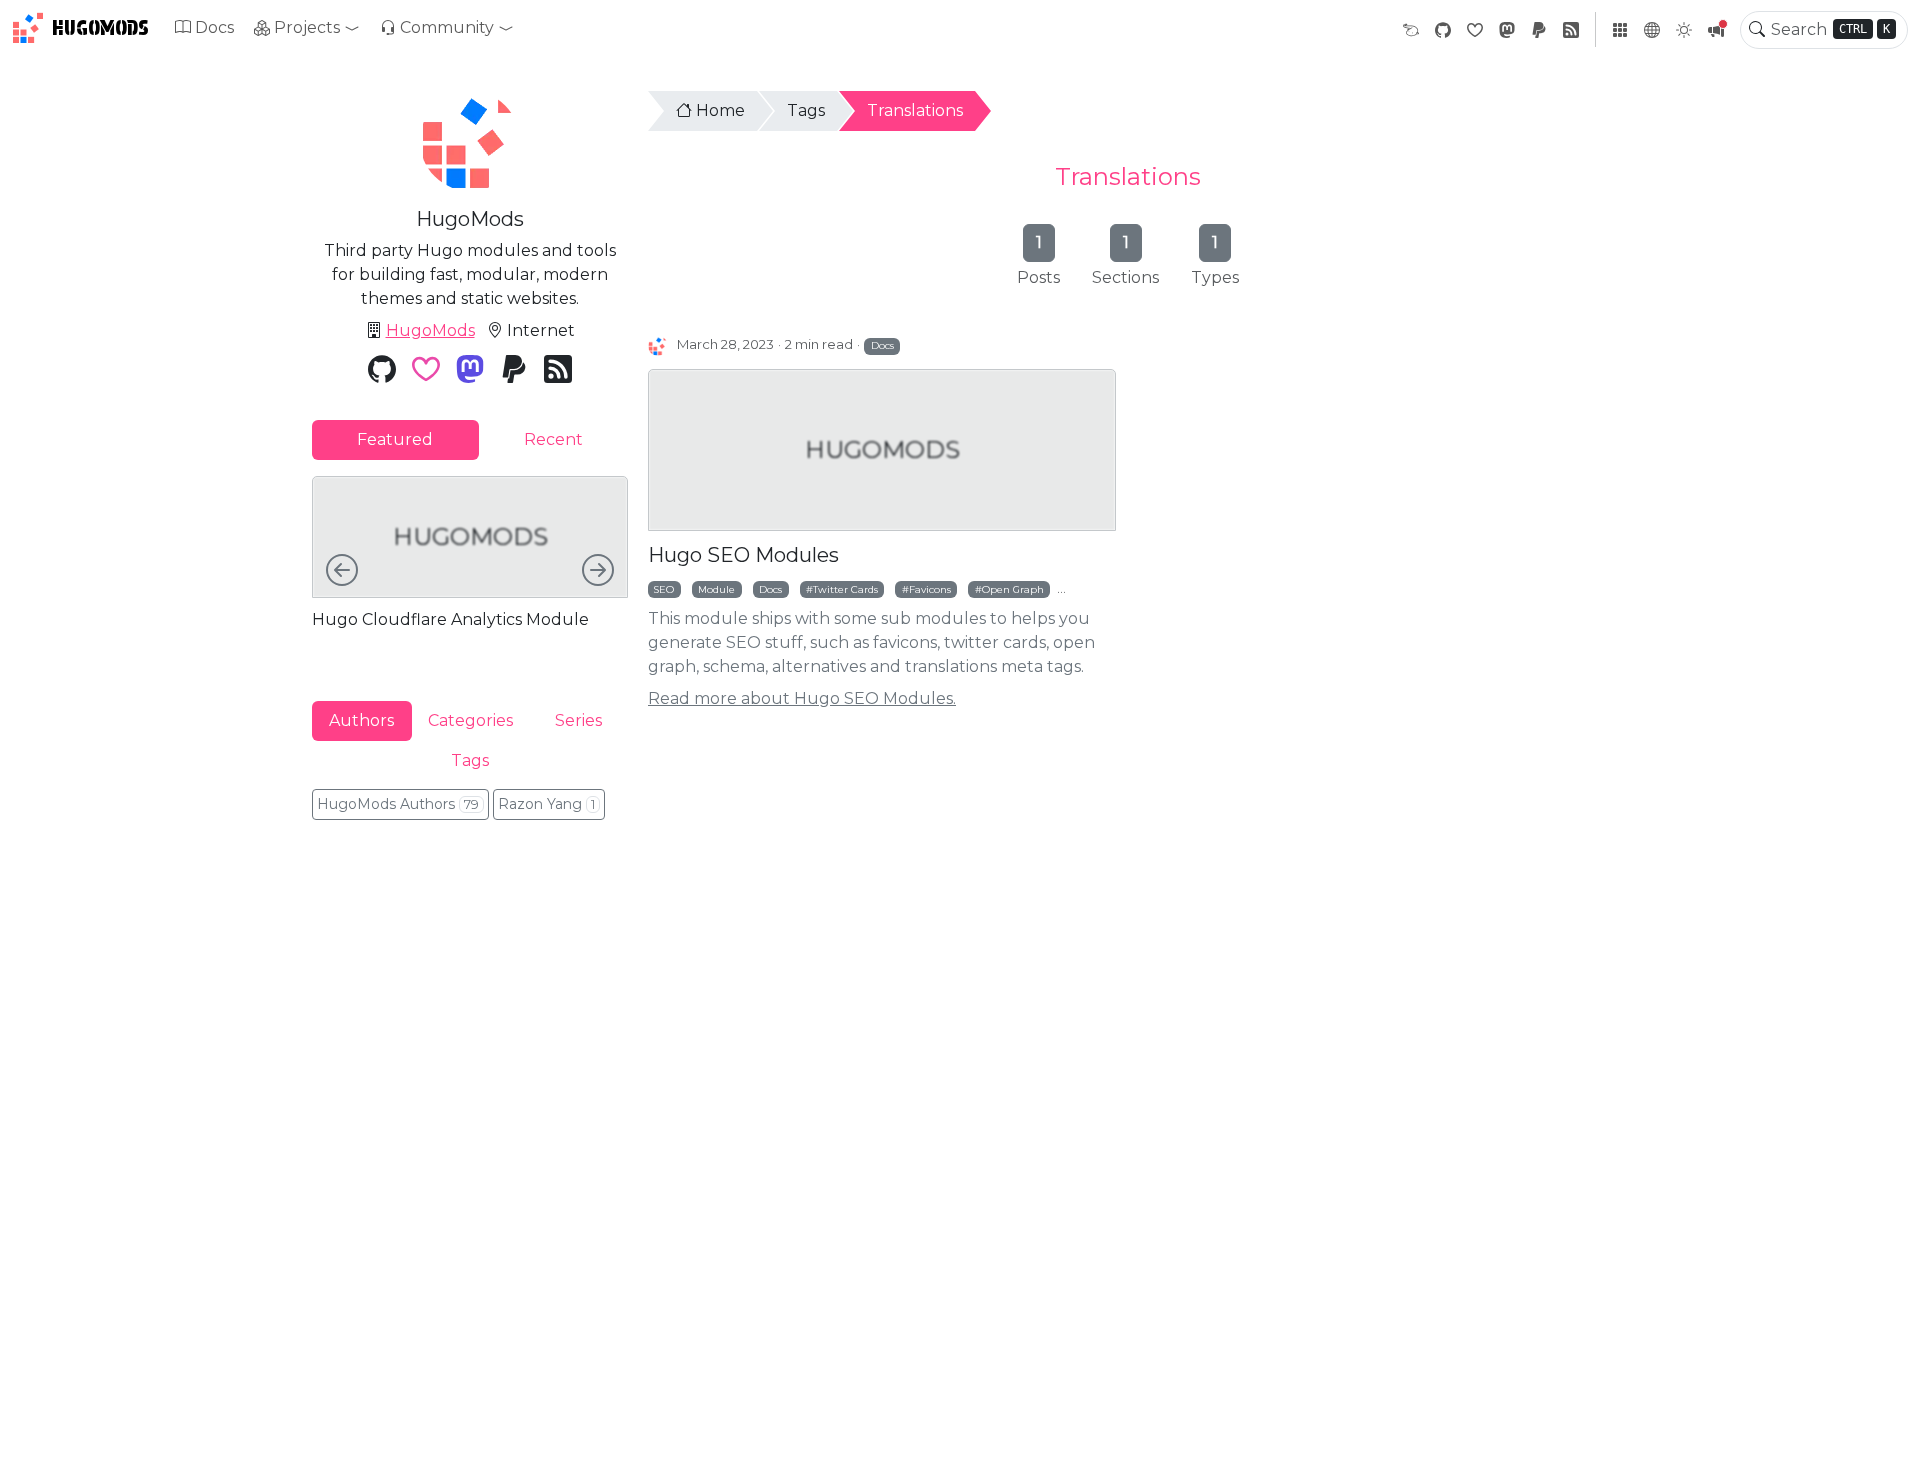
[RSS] (1571, 29)
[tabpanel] (470, 572)
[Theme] (1684, 30)
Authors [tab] (361, 720)
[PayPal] (1539, 29)
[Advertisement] (470, 973)
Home (720, 110)
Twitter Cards (845, 589)
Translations (915, 110)
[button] (307, 28)
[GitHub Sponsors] (1475, 29)
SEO (664, 589)
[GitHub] (1443, 29)
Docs (214, 27)
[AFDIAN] (1411, 29)
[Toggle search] (1757, 30)
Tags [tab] (470, 760)
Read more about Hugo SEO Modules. (802, 698)
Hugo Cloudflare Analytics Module (450, 619)
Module (716, 589)
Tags (806, 110)
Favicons (930, 589)
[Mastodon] (1507, 29)
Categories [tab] (470, 720)
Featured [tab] (395, 439)
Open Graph (1013, 589)
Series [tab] (578, 720)
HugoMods (100, 28)
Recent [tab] (553, 439)
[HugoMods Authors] (658, 345)
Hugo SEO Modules (743, 555)
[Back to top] (1888, 1447)
